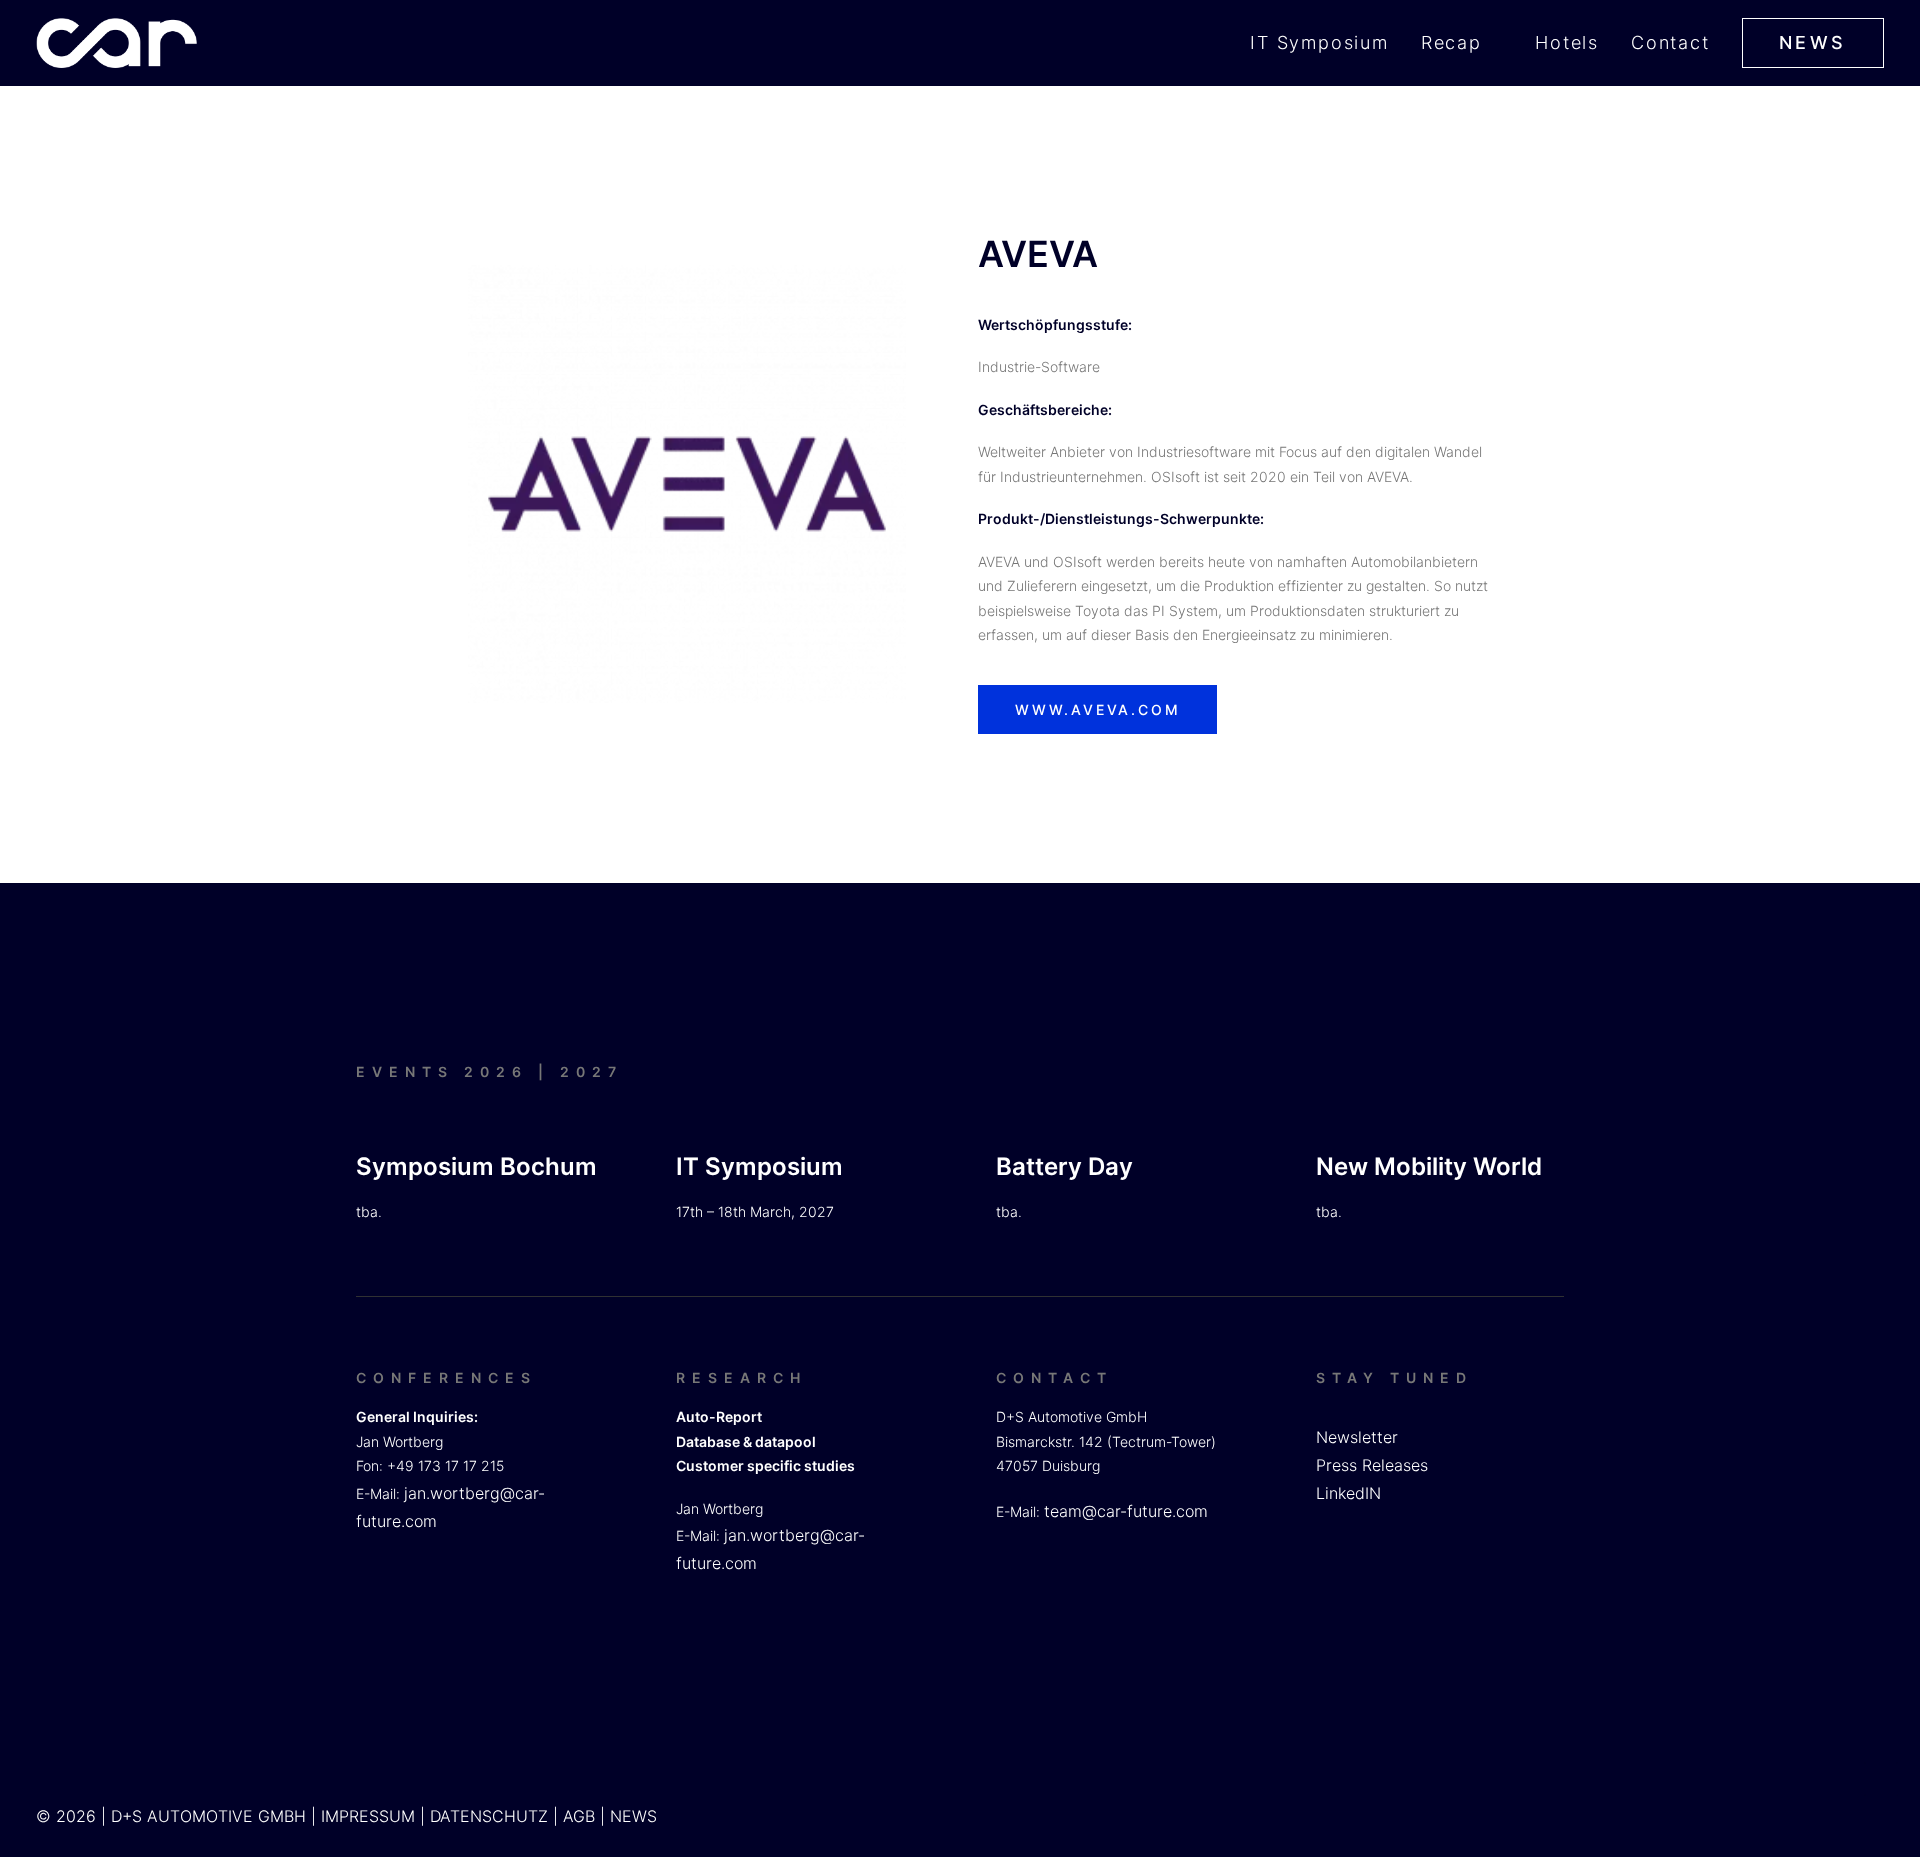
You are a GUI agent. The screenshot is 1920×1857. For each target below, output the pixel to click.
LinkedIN (1348, 1493)
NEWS (633, 1816)
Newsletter (1357, 1437)
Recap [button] (1451, 42)
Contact (1670, 42)
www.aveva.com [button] (1097, 709)
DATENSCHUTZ (489, 1816)
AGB (579, 1816)
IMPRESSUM (368, 1816)
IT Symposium (1319, 42)
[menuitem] (1326, 43)
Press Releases (1372, 1465)
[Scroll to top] (1881, 1777)
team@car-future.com (1126, 1511)
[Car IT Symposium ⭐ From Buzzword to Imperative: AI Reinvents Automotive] (116, 43)
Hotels (1567, 42)
